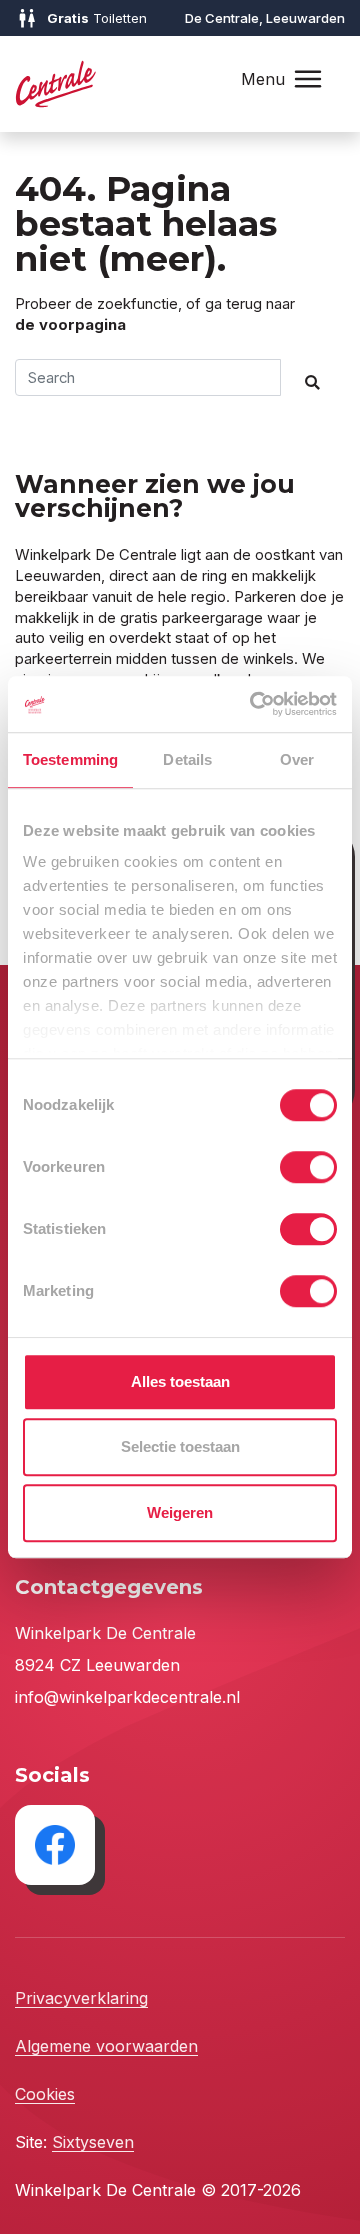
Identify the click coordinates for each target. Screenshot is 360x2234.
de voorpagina (70, 325)
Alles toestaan (180, 1381)
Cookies (45, 2094)
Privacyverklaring (81, 1998)
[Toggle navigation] (308, 79)
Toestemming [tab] (70, 759)
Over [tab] (297, 759)
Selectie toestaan (180, 1446)
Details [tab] (187, 759)
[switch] (308, 1167)
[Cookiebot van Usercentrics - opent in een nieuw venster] (254, 704)
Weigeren (180, 1512)
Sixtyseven (93, 2142)
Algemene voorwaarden (106, 2046)
